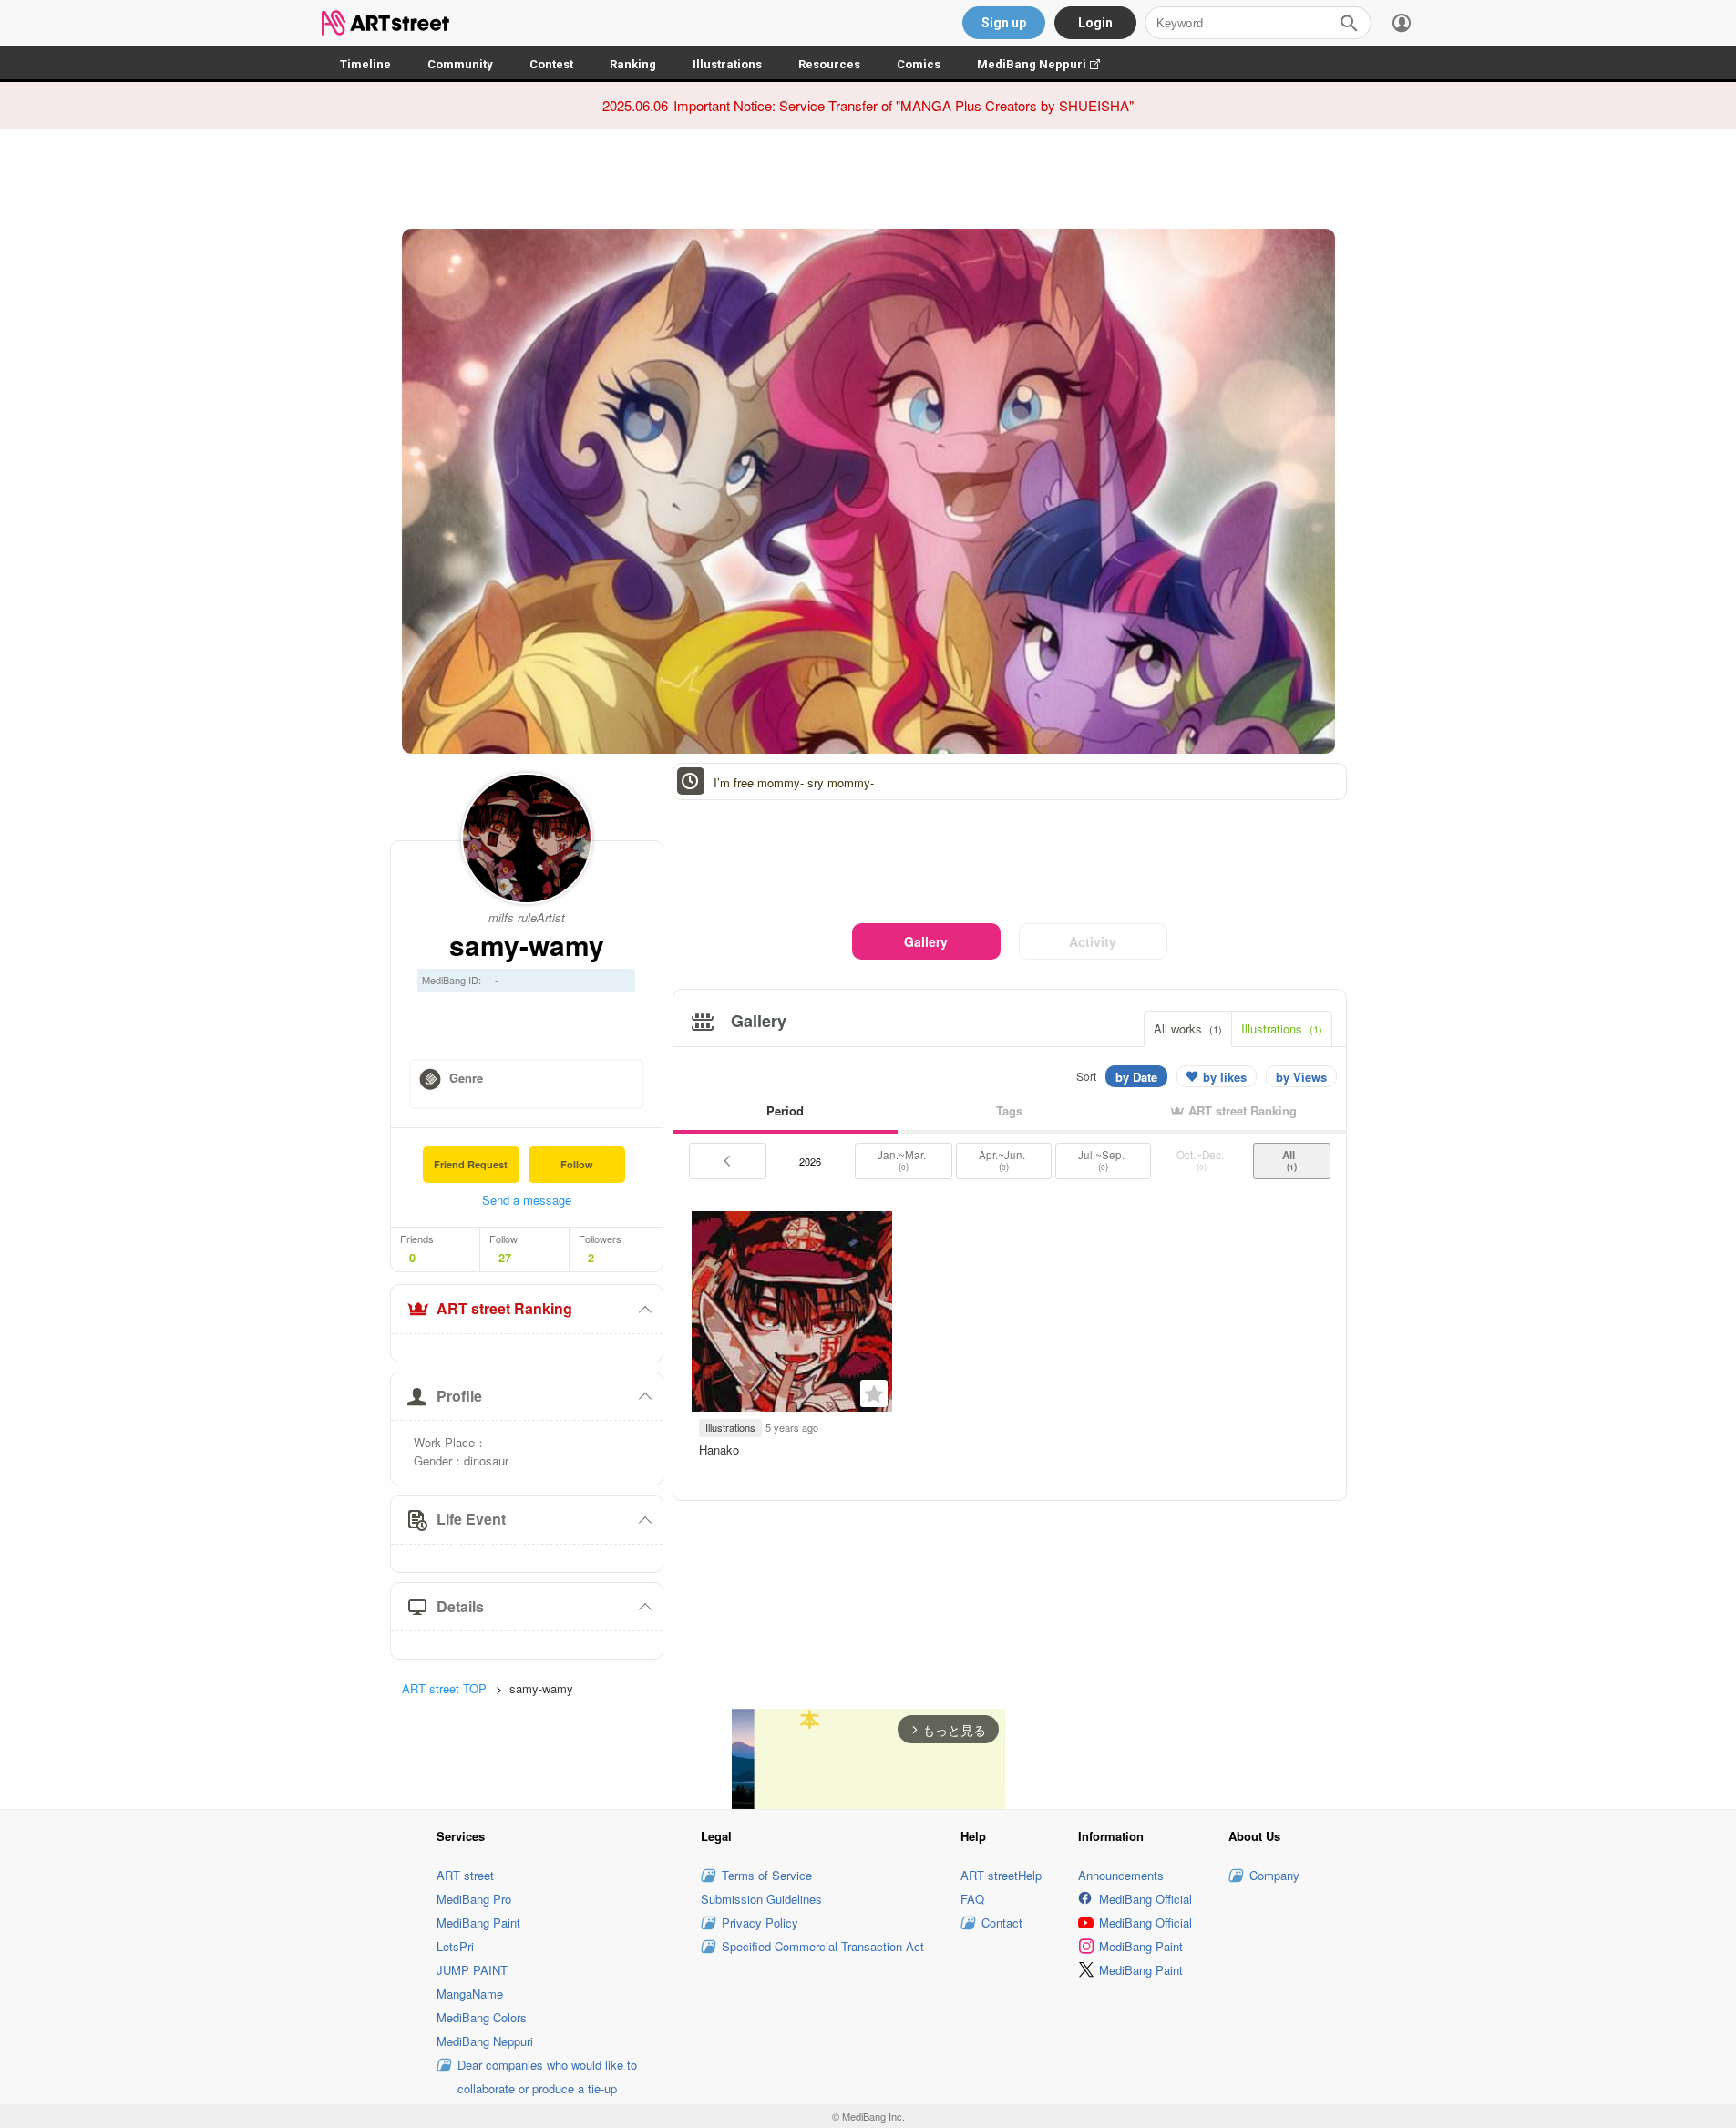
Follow (577, 1164)
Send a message (527, 1200)
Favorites (874, 1393)
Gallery (926, 941)
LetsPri (455, 1946)
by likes (1225, 1077)
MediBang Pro (474, 1899)
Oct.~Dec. (1202, 1160)
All (1291, 1160)
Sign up (1004, 23)
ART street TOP (444, 1688)
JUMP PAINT (472, 1970)
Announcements (1121, 1875)
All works (1188, 1028)
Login (1095, 23)
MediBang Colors (482, 2017)
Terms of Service (767, 1875)
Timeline (365, 64)
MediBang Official (1145, 1899)
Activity (1093, 941)
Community (460, 64)
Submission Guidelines (761, 1899)
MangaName (470, 1994)
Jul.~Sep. (1103, 1160)
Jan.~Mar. (903, 1160)
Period (785, 1110)
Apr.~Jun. (1003, 1160)
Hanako (719, 1450)
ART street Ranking (504, 1308)
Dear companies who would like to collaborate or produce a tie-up (547, 2077)
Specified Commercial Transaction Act (823, 1946)
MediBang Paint (478, 1922)
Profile (459, 1396)
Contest (551, 64)
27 (505, 1258)
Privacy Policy (760, 1922)
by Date (1136, 1077)
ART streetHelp (1001, 1875)
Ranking (633, 64)
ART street (465, 1875)
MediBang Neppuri (1048, 64)
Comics (919, 64)
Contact (1002, 1922)
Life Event (471, 1519)
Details (460, 1606)
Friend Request (471, 1164)
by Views (1301, 1077)
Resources (829, 64)
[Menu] (1402, 23)
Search (1349, 23)
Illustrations (727, 64)
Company (1274, 1875)
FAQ (972, 1899)
